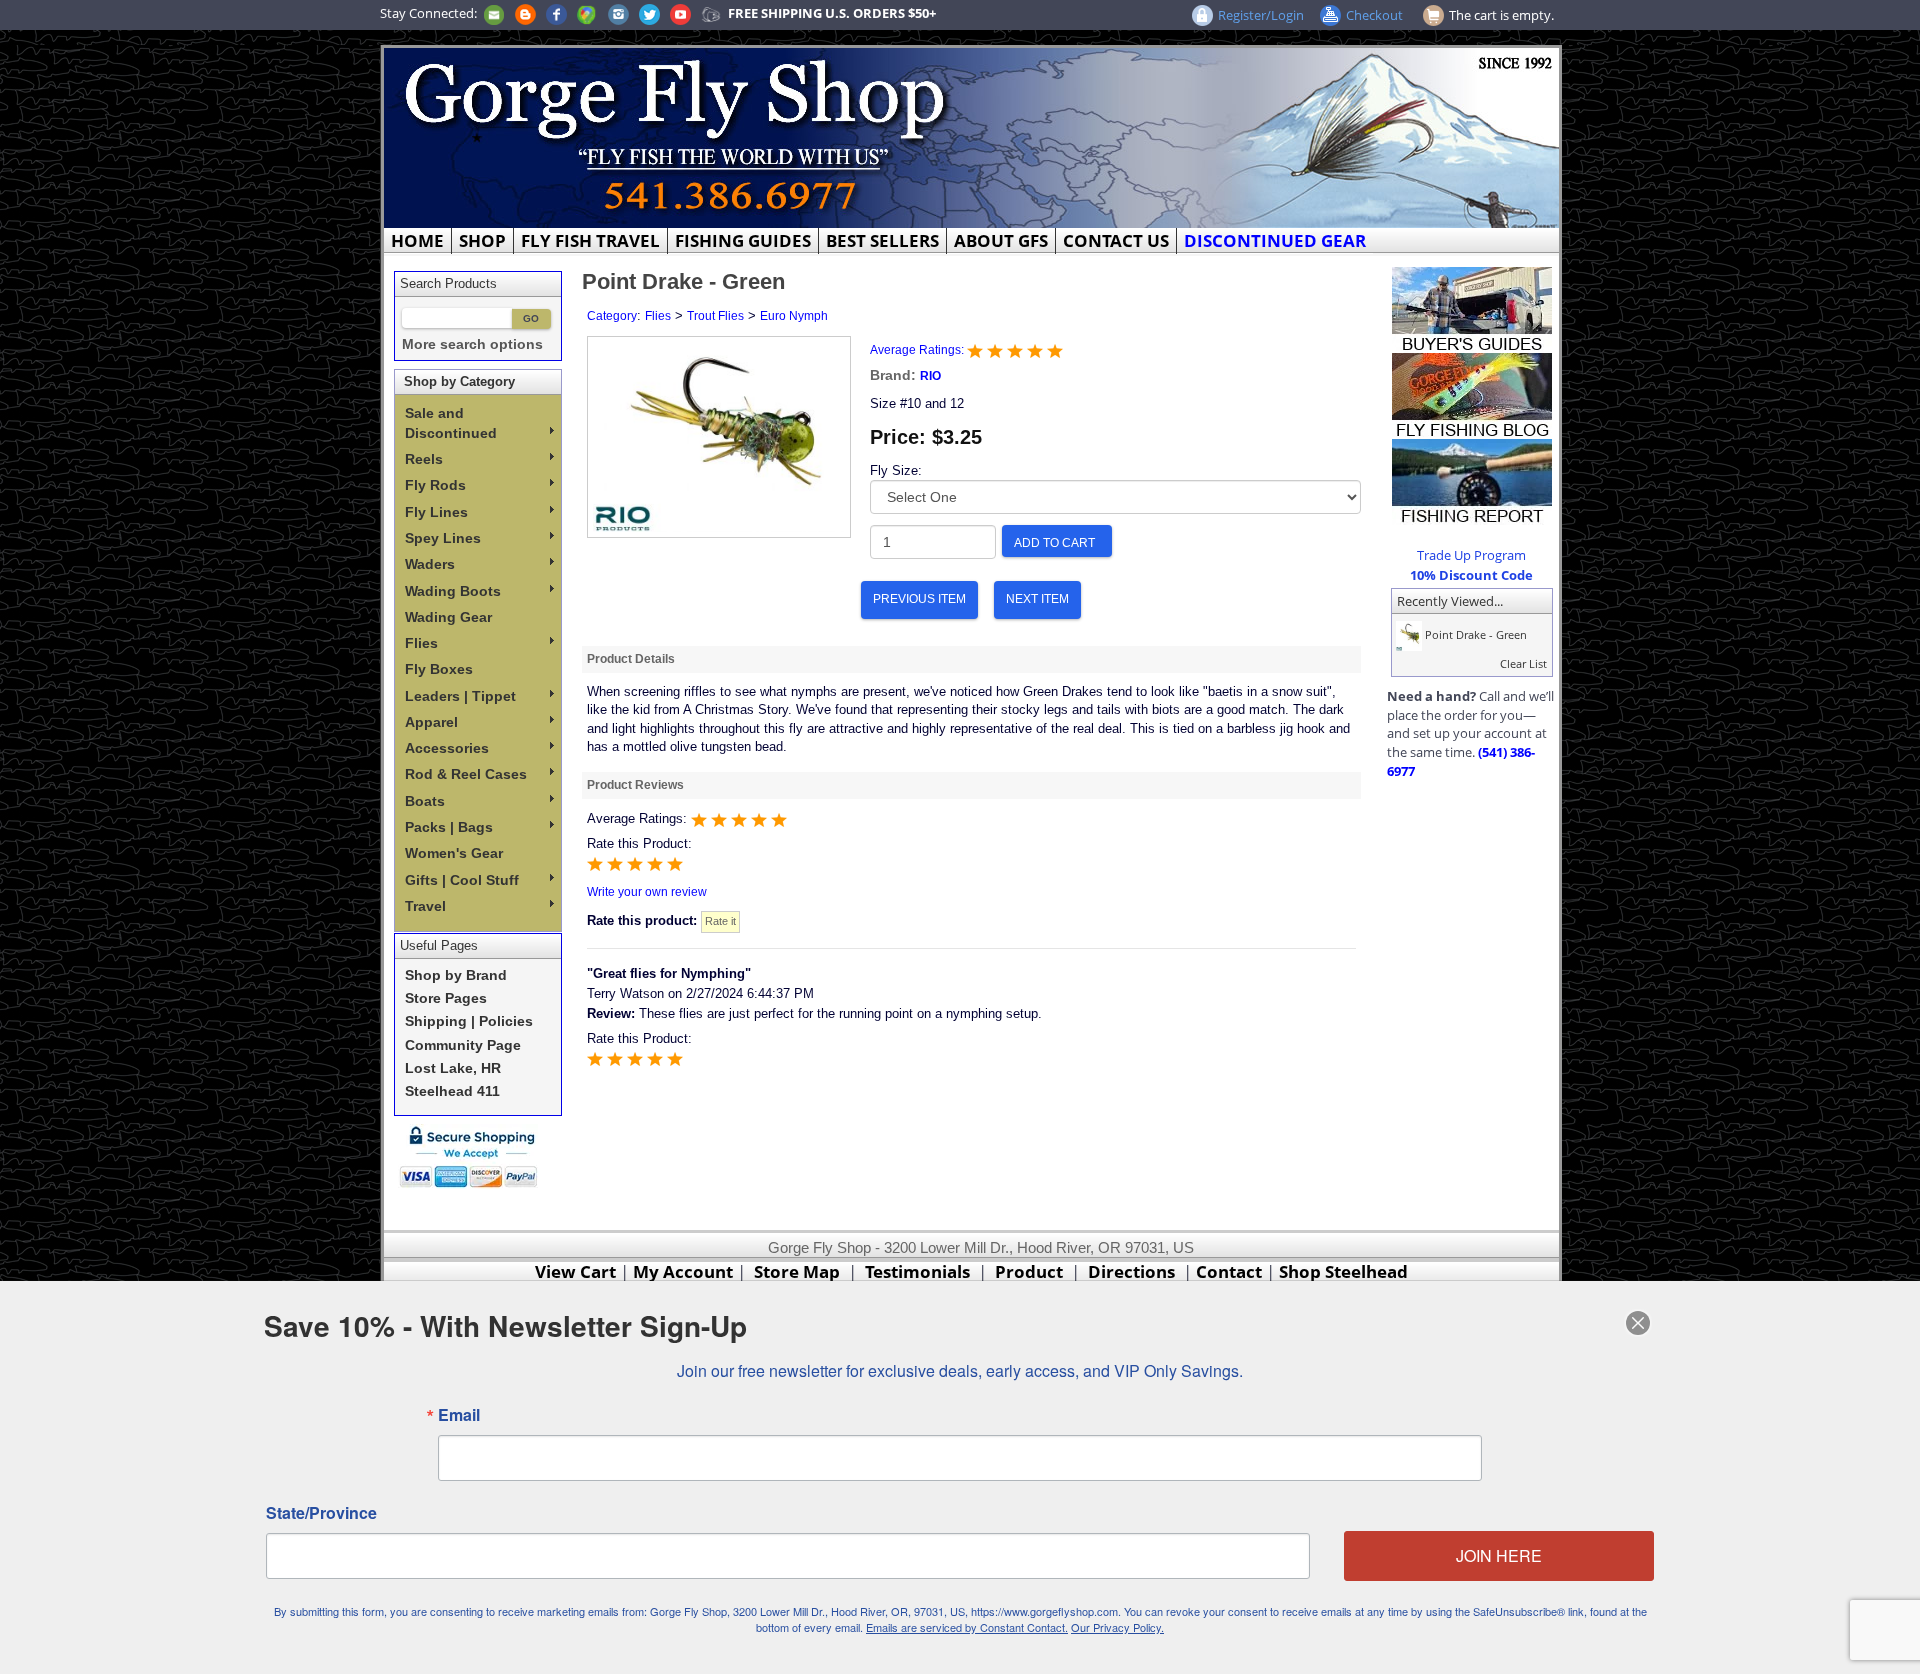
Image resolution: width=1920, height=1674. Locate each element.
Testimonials (917, 1271)
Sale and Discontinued (451, 423)
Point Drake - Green (1474, 634)
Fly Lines (436, 512)
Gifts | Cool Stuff (462, 880)
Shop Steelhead (1343, 1271)
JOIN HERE (1499, 1555)
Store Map (797, 1271)
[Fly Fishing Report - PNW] (1472, 480)
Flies (421, 643)
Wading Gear (448, 617)
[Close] (1638, 1323)
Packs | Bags (449, 827)
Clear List (1523, 663)
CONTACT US (1116, 240)
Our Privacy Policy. (1117, 1627)
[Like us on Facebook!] (556, 13)
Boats (425, 801)
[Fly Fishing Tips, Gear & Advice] (1472, 394)
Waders (430, 564)
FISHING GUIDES (743, 240)
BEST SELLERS (882, 240)
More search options (472, 344)
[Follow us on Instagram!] (618, 13)
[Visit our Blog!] (525, 13)
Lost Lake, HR (453, 1068)
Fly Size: (896, 470)
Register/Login (1261, 15)
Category (612, 316)
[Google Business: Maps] (587, 13)
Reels (424, 459)
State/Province (321, 1513)
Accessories (447, 748)
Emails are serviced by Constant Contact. (967, 1627)
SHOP (482, 240)
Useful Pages (439, 945)
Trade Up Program (1471, 555)
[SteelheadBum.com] (711, 13)
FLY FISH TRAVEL (590, 240)
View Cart (575, 1271)
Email (459, 1415)
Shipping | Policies (469, 1021)
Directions (1131, 1271)
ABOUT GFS (1001, 240)
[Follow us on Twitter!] (649, 13)
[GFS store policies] (474, 1156)
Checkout (1374, 15)
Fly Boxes (439, 669)
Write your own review (647, 892)
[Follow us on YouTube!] (680, 13)
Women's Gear (454, 853)
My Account (683, 1271)
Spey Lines (443, 538)
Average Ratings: (918, 350)
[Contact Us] (494, 13)
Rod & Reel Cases (466, 774)
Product (1029, 1271)
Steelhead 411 (452, 1091)
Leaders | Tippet (460, 696)
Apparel (431, 722)
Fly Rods (435, 485)
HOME (417, 240)
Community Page (463, 1045)
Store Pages (446, 998)
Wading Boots (453, 591)
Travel (425, 906)
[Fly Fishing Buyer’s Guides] (1472, 308)
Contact (1231, 1271)
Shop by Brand (456, 975)
